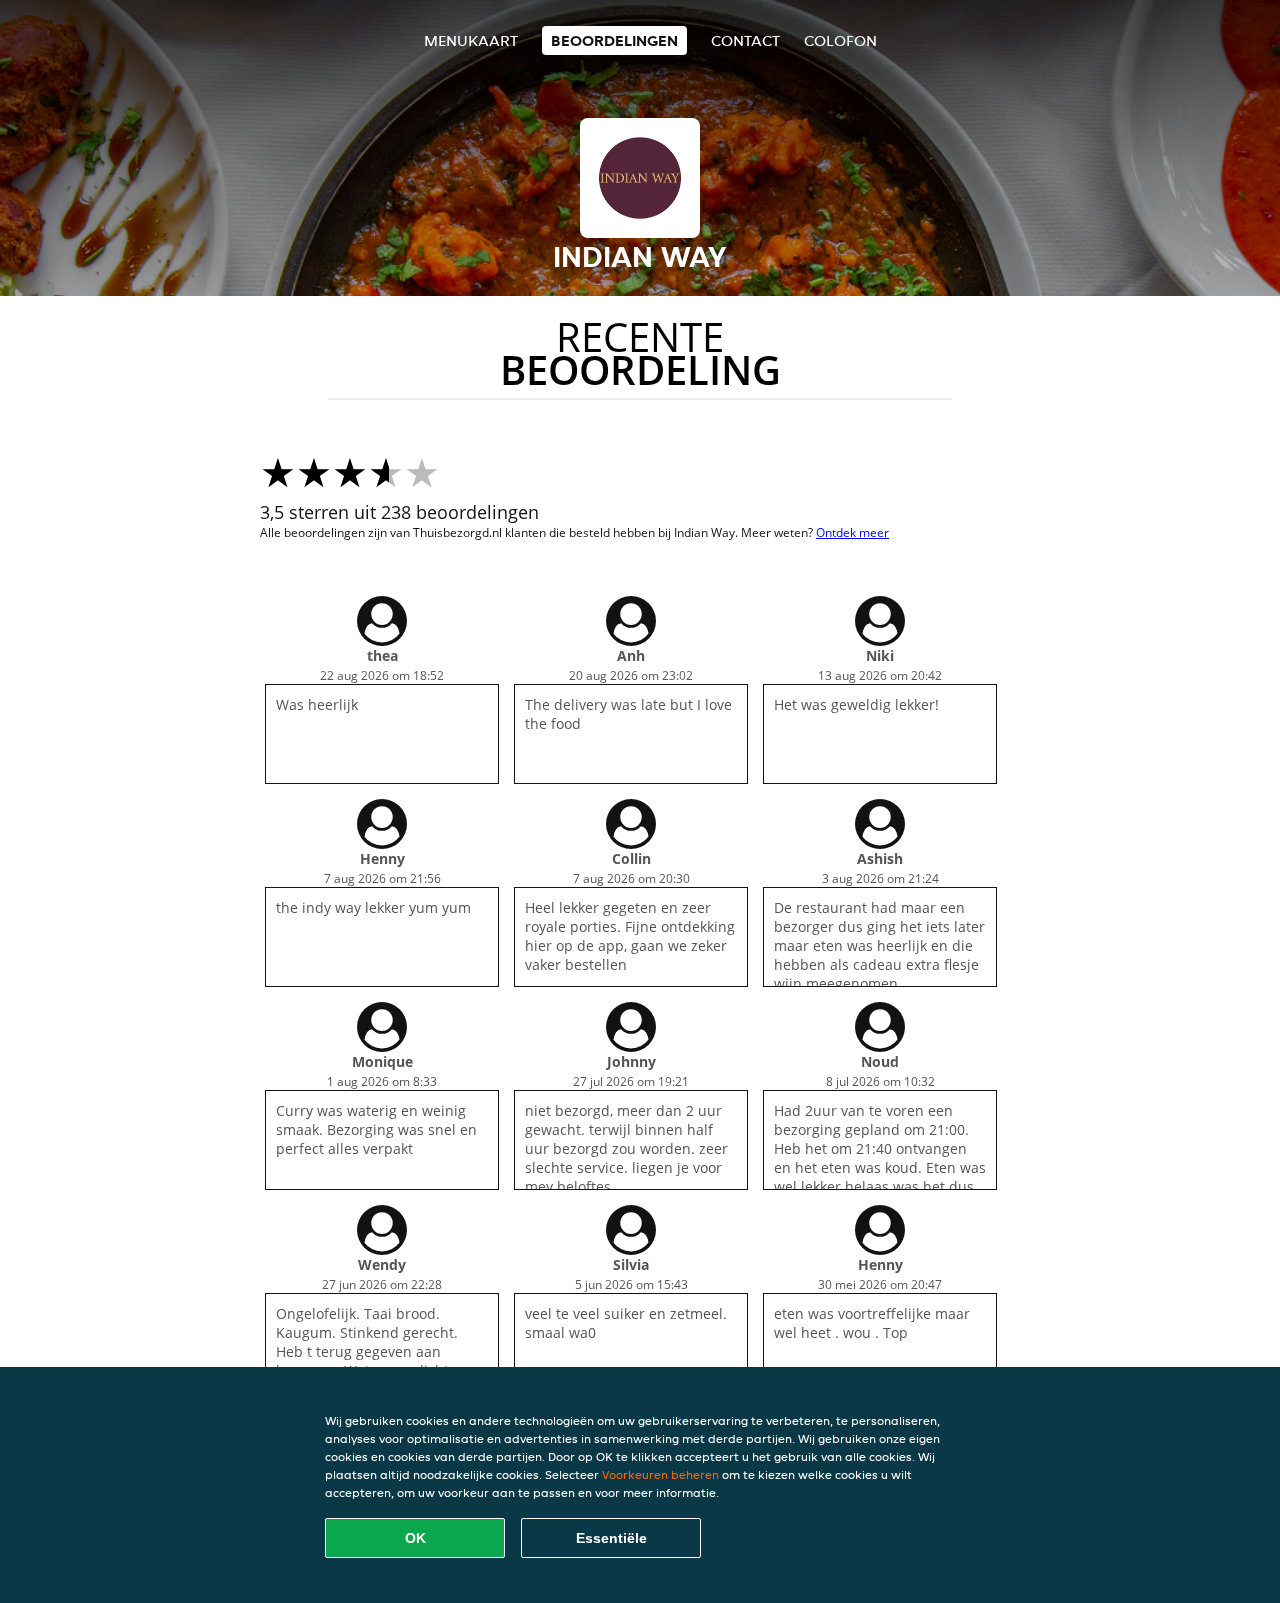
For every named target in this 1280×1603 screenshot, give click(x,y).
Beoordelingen (614, 40)
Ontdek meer (852, 532)
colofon (840, 40)
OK (415, 1538)
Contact (745, 40)
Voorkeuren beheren (660, 1474)
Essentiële (611, 1538)
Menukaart (471, 40)
